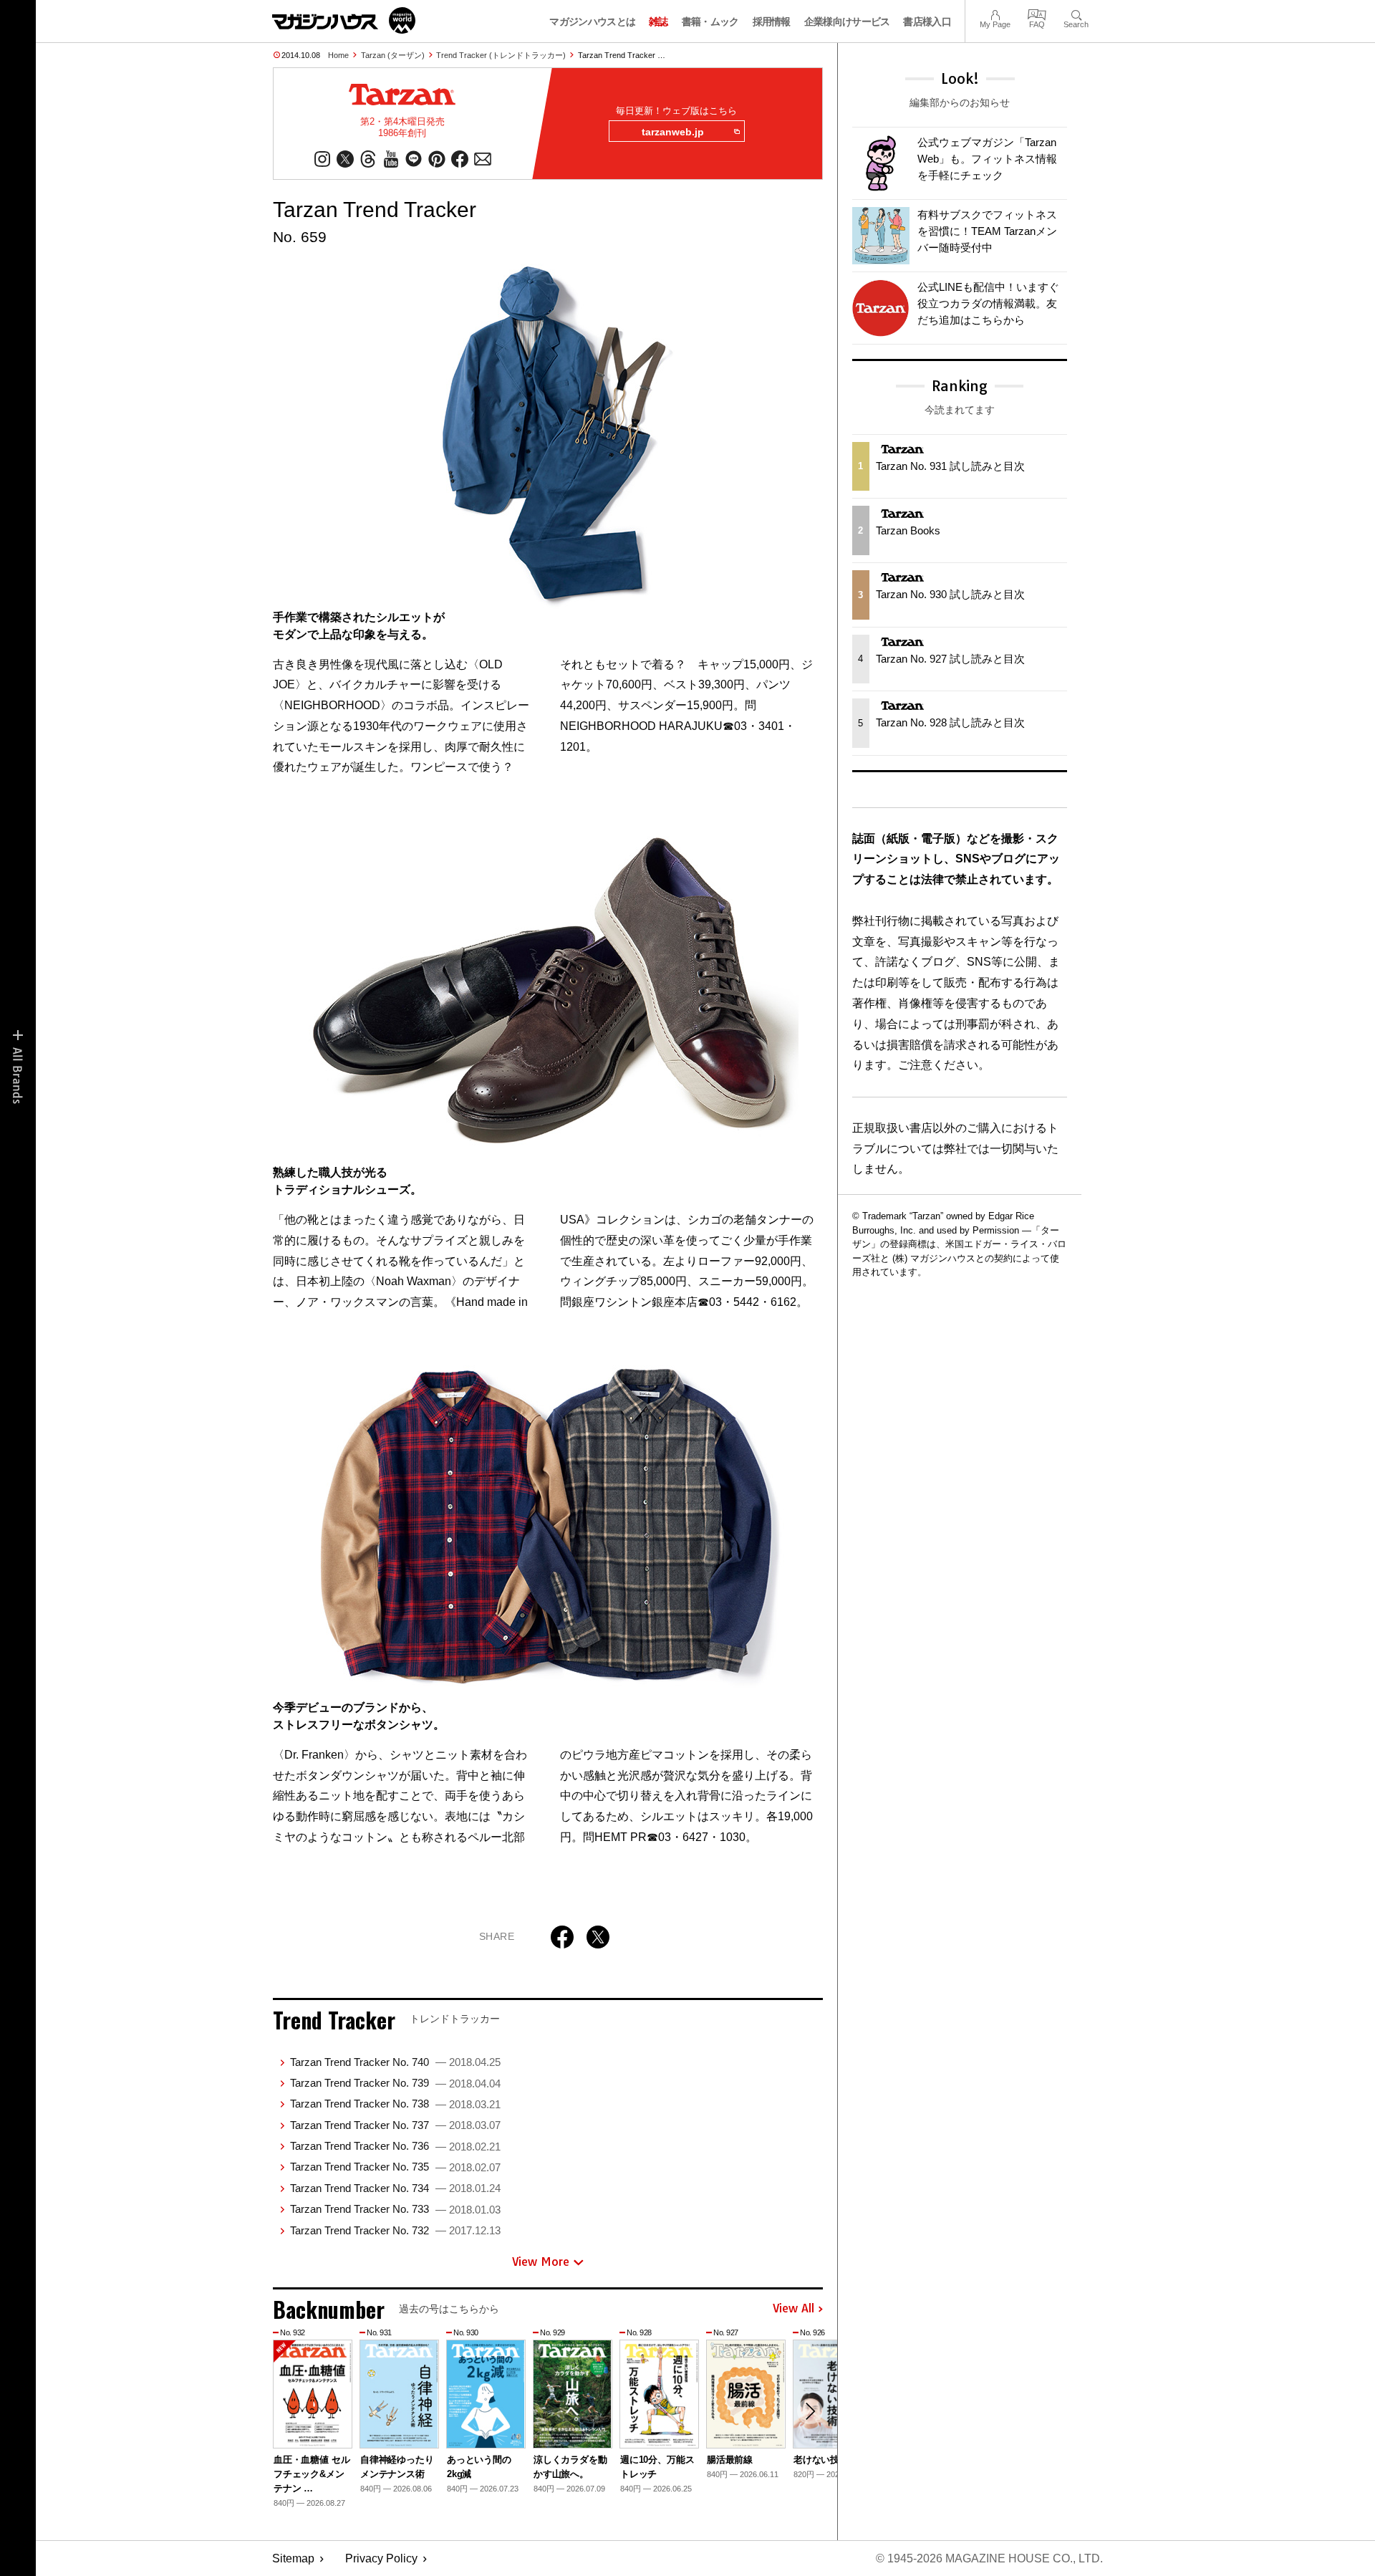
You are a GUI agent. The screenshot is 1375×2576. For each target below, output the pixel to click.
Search (1076, 13)
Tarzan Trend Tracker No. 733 (395, 2209)
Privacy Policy (381, 2558)
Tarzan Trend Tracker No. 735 (395, 2167)
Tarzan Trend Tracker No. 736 (395, 2146)
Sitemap (293, 2558)
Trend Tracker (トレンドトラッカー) (501, 55)
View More (541, 2262)
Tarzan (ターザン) (393, 55)
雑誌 (658, 21)
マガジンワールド (344, 20)
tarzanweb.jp (673, 132)
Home (338, 55)
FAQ (1037, 13)
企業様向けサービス (847, 21)
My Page (995, 13)
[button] (810, 2411)
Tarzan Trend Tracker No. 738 (395, 2104)
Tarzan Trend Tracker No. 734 (395, 2188)
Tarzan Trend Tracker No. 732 (395, 2230)
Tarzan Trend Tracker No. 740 (395, 2062)
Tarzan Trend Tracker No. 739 (395, 2083)
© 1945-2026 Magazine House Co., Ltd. (989, 2558)
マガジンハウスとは (592, 21)
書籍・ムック (710, 21)
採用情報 (772, 21)
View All (793, 2309)
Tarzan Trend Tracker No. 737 (395, 2125)
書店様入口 (927, 21)
